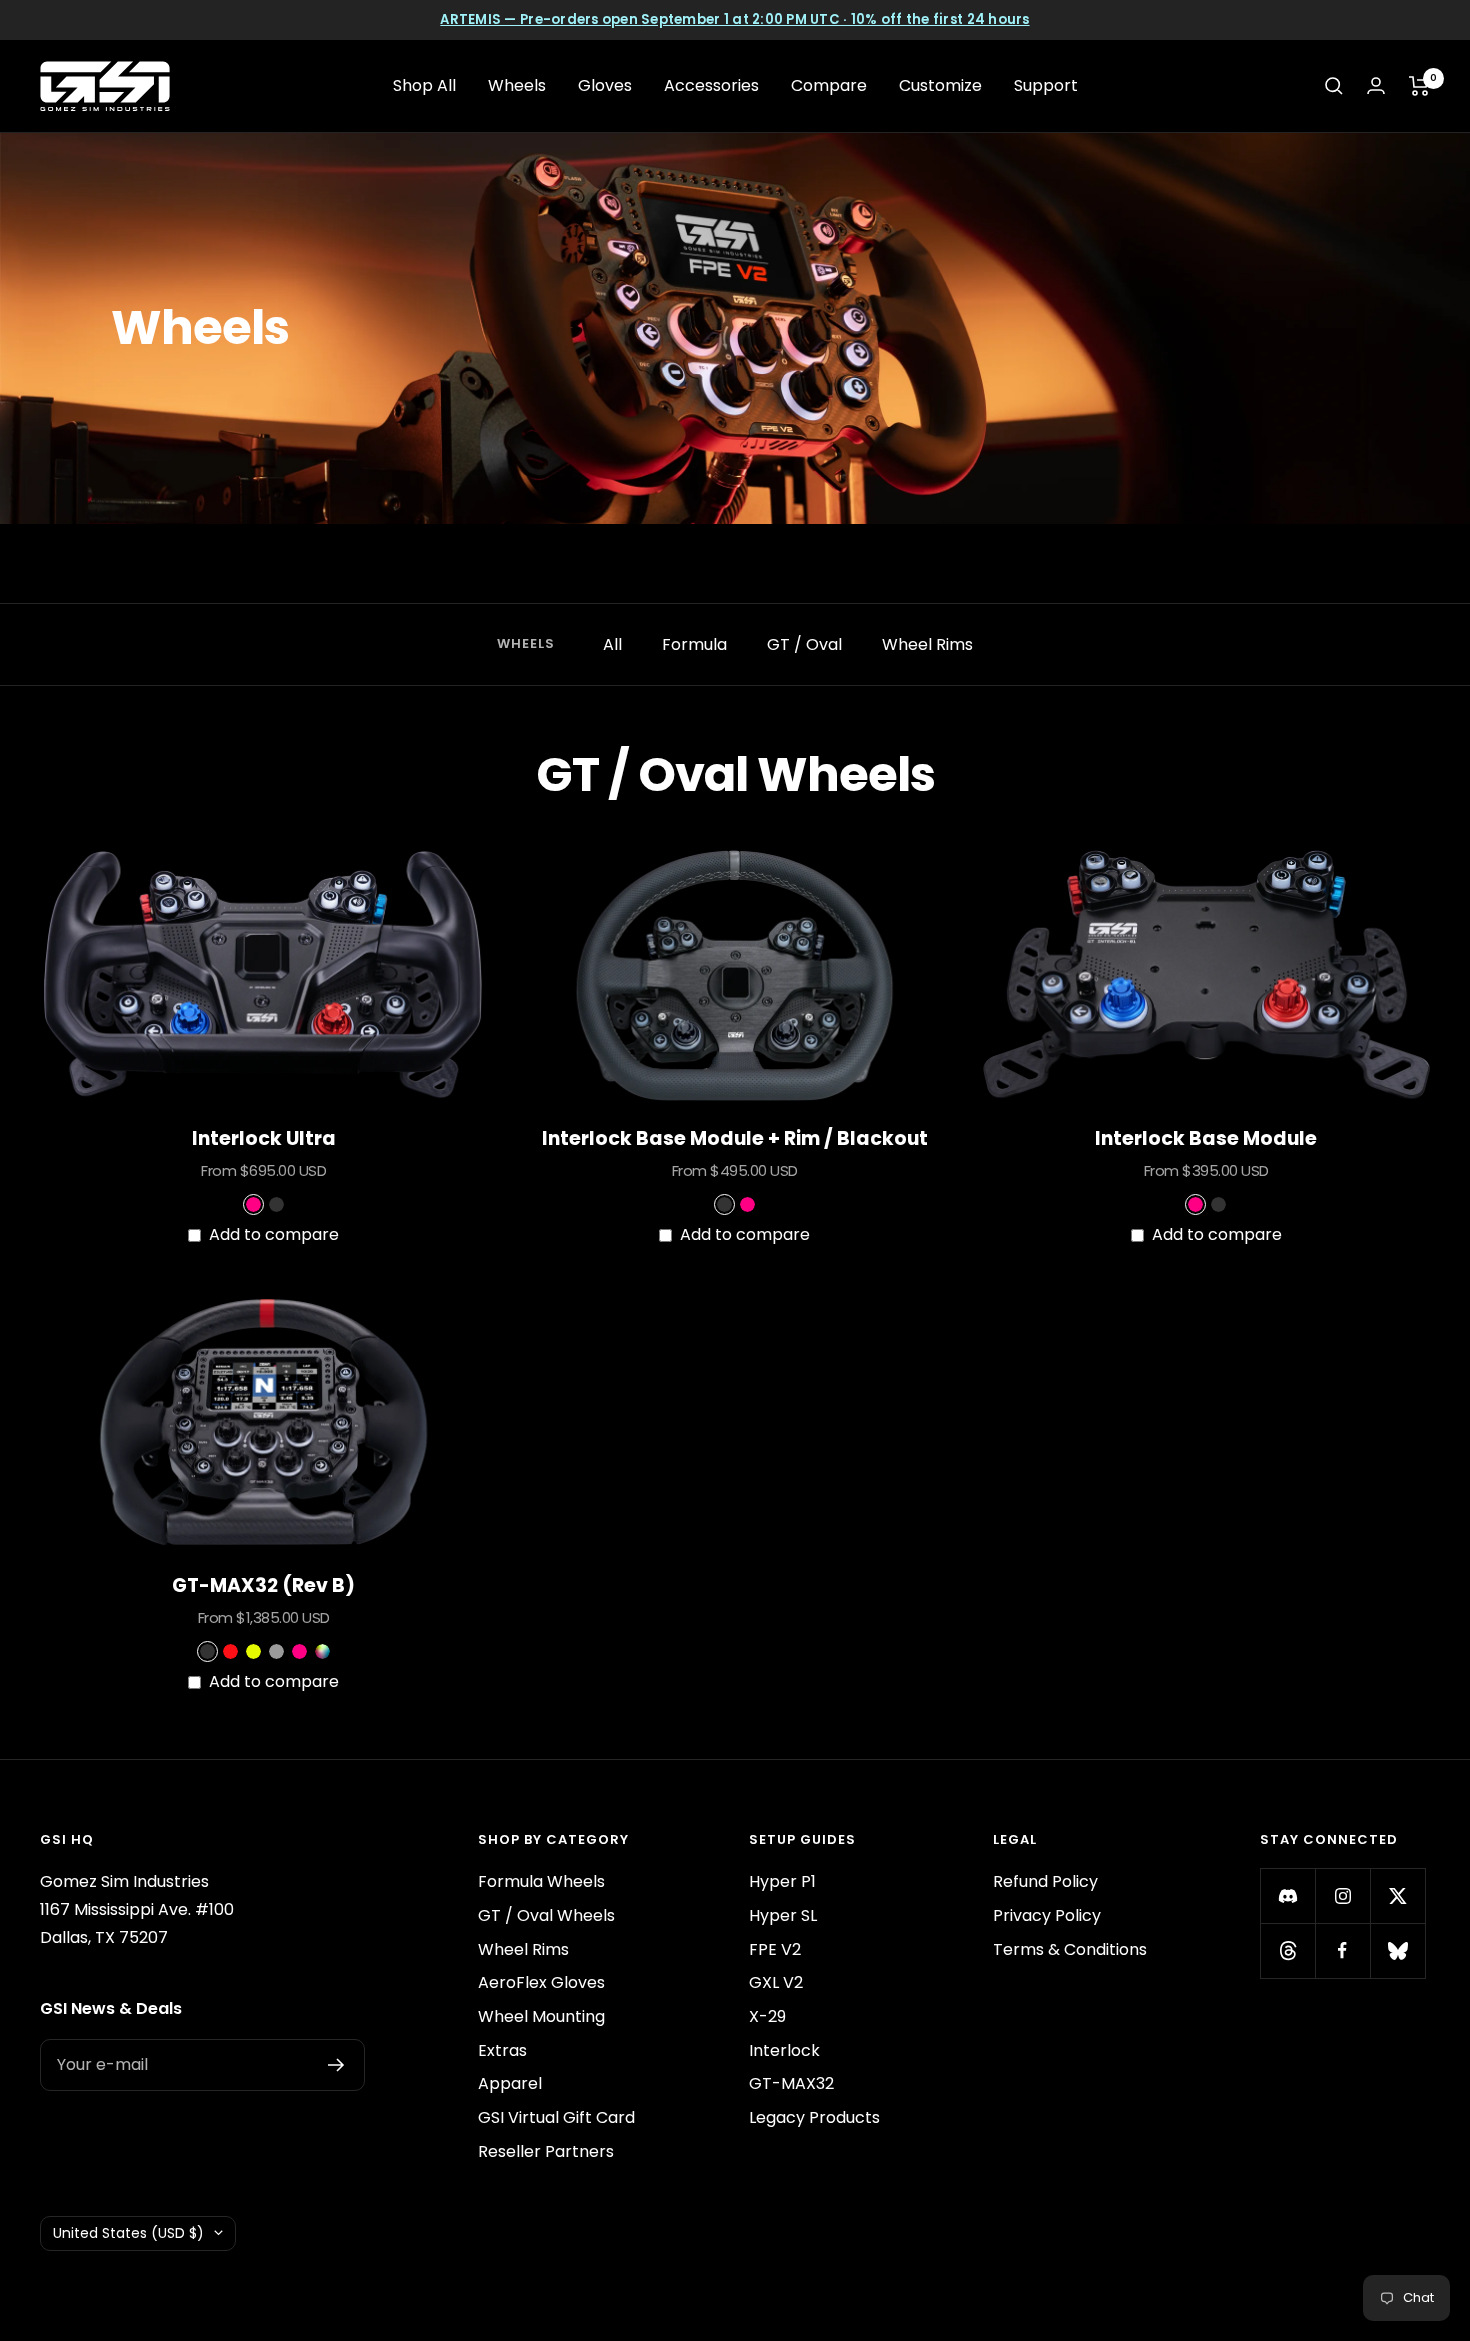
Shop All (424, 85)
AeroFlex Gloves (541, 1982)
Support (1046, 85)
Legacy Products (814, 2117)
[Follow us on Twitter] (1397, 1895)
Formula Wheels (541, 1881)
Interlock (784, 2050)
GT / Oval (804, 644)
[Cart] (1419, 86)
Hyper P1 (782, 1881)
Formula (694, 644)
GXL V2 (776, 1982)
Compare (829, 85)
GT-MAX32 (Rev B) (263, 1585)
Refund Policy (1045, 1881)
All (612, 644)
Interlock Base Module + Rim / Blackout (735, 1138)
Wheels (517, 85)
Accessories (711, 85)
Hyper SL (783, 1915)
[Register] (336, 2065)
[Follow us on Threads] (1287, 1950)
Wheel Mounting (541, 2016)
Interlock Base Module (1206, 1138)
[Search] (1334, 86)
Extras (502, 2050)
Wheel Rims (927, 644)
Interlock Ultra (264, 1138)
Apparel (510, 2083)
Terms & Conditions (1070, 1949)
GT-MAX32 (791, 2083)
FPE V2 (775, 1949)
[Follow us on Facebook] (1342, 1950)
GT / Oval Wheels (546, 1915)
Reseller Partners (546, 2151)
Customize (940, 85)
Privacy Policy (1047, 1915)
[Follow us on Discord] (1287, 1895)
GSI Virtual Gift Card (556, 2117)
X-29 (767, 2016)
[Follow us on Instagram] (1342, 1895)
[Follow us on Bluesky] (1397, 1950)
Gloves (605, 85)
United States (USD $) (128, 2233)
